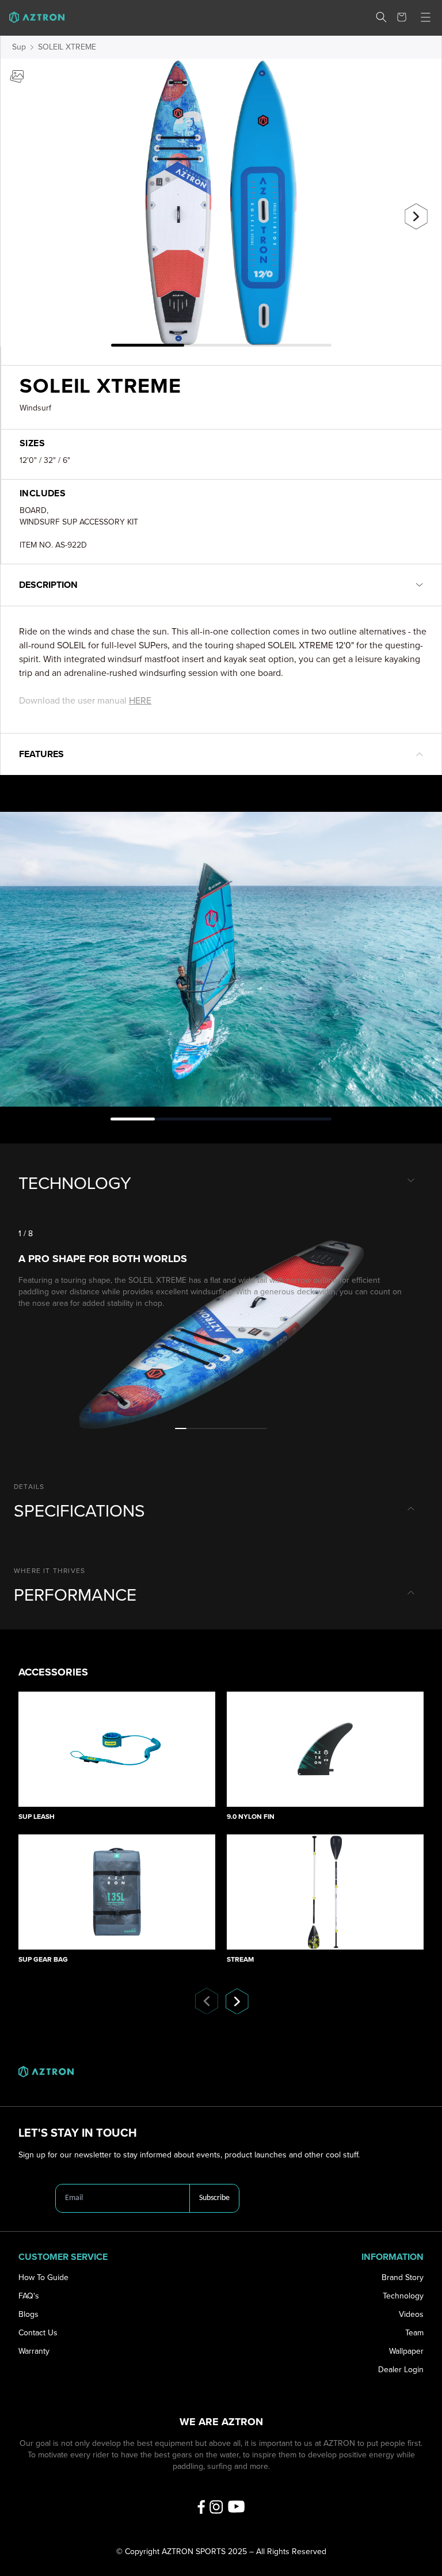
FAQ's (29, 2296)
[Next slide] (416, 216)
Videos (411, 2314)
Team (414, 2333)
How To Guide (43, 2277)
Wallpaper (406, 2351)
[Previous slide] (26, 212)
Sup (19, 47)
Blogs (28, 2314)
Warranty (34, 2351)
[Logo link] (32, 17)
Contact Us (38, 2333)
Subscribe (214, 2198)
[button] (381, 17)
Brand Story (403, 2277)
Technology (403, 2296)
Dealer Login (401, 2370)
